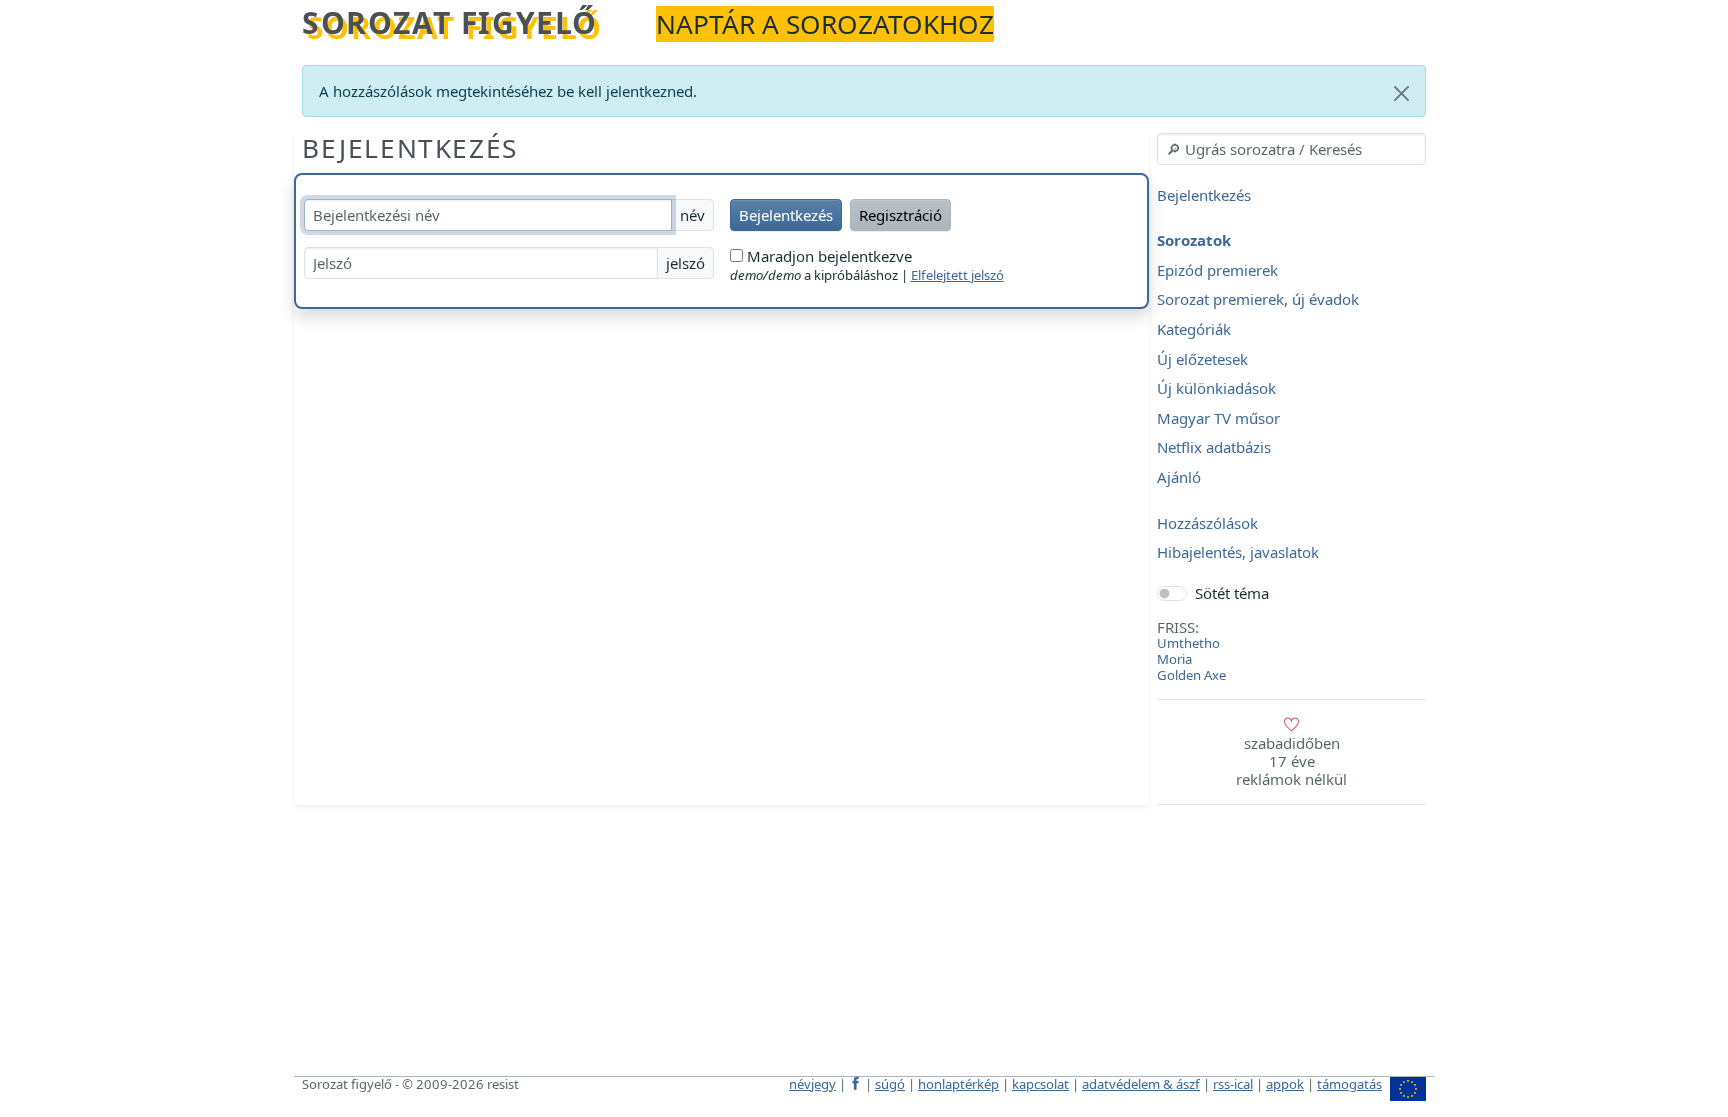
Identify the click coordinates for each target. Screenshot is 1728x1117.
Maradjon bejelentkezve (827, 256)
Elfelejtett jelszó (957, 275)
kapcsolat (1040, 1084)
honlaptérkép (958, 1084)
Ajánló (1179, 477)
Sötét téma (1232, 593)
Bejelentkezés (410, 148)
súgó (890, 1084)
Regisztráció (900, 215)
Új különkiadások (1216, 389)
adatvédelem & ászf (1141, 1084)
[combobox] (1291, 149)
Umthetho (1188, 643)
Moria (1174, 659)
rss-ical (1233, 1084)
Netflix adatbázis (1214, 448)
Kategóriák (1194, 329)
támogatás (1349, 1084)
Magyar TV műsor (1218, 418)
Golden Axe (1191, 675)
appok (1285, 1084)
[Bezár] (1401, 93)
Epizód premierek (1217, 270)
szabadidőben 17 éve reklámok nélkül (1291, 761)
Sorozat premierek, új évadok (1258, 300)
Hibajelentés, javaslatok (1238, 553)
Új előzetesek (1202, 359)
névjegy (812, 1084)
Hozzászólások (1207, 523)
